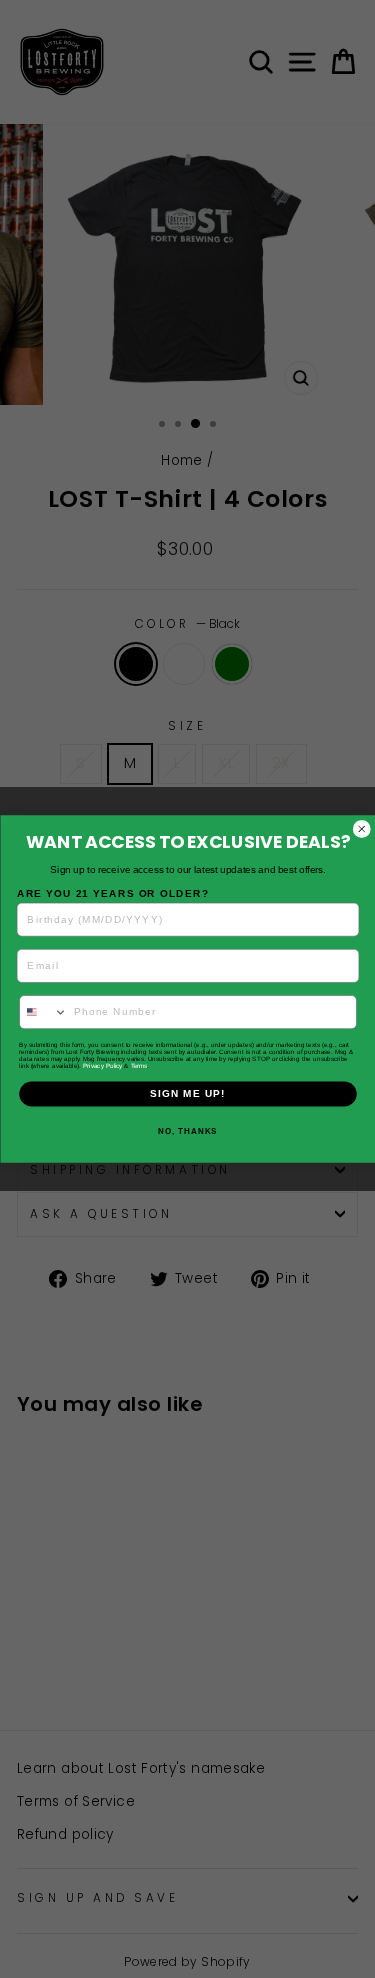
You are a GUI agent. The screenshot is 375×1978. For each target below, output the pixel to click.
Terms (138, 1065)
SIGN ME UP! (188, 1093)
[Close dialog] (361, 829)
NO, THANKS (187, 1131)
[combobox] (43, 1012)
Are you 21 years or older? (112, 893)
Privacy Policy (102, 1065)
